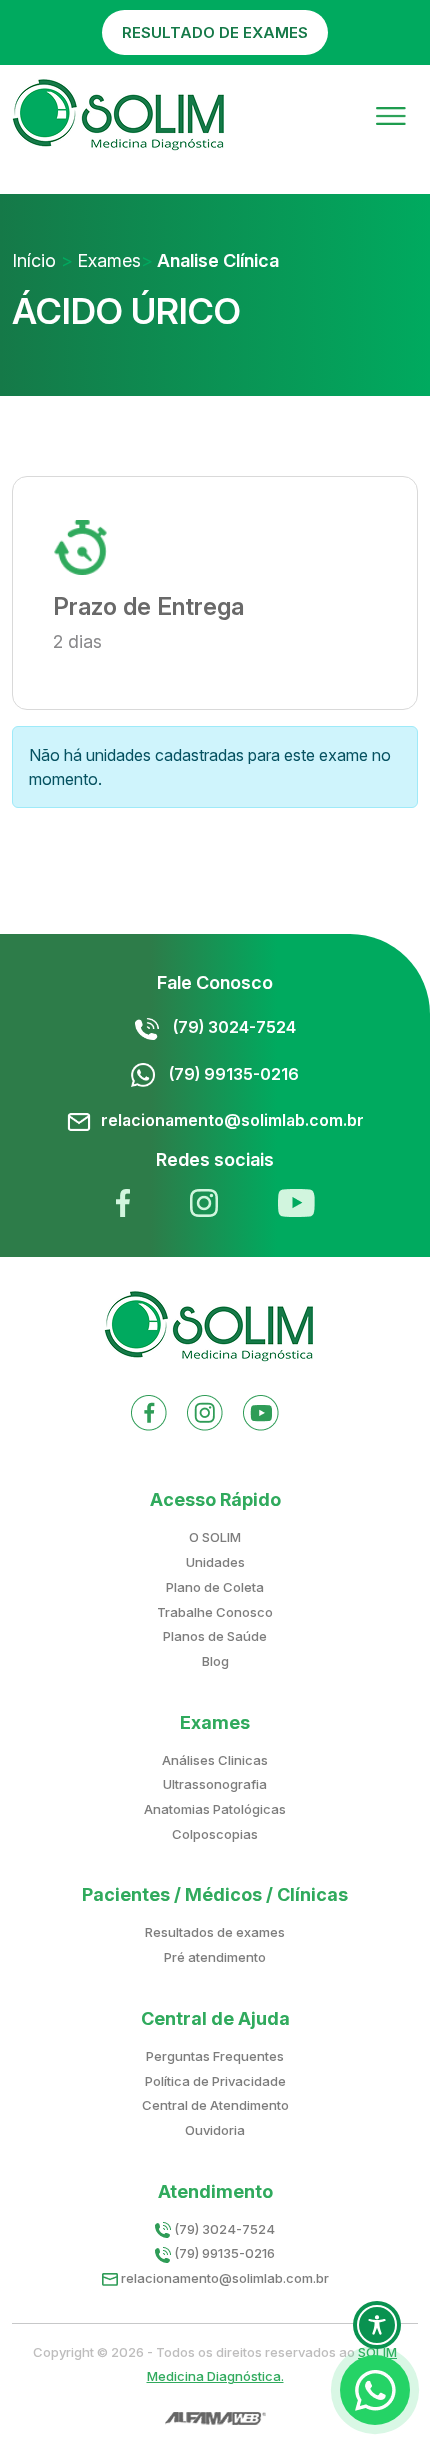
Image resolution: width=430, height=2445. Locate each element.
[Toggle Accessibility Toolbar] (377, 2325)
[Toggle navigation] (391, 114)
